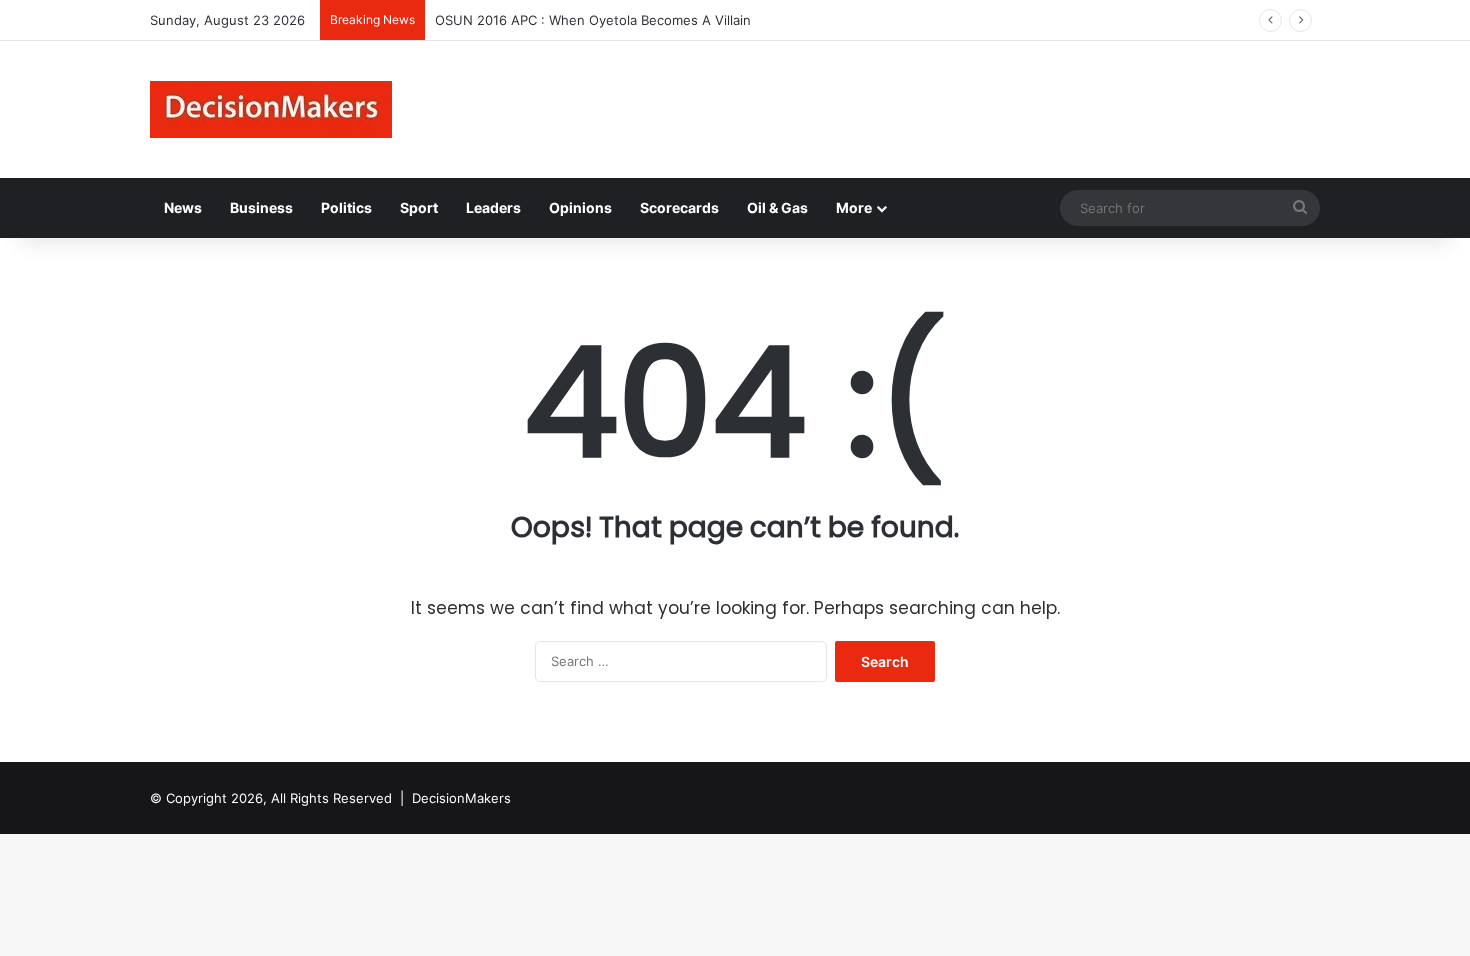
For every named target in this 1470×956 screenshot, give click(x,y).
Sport (419, 207)
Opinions (580, 207)
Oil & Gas (777, 207)
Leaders (493, 207)
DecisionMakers (461, 798)
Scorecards (679, 207)
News (183, 207)
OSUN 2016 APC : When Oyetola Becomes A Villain (593, 20)
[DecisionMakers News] (271, 109)
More (854, 207)
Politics (346, 207)
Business (261, 207)
